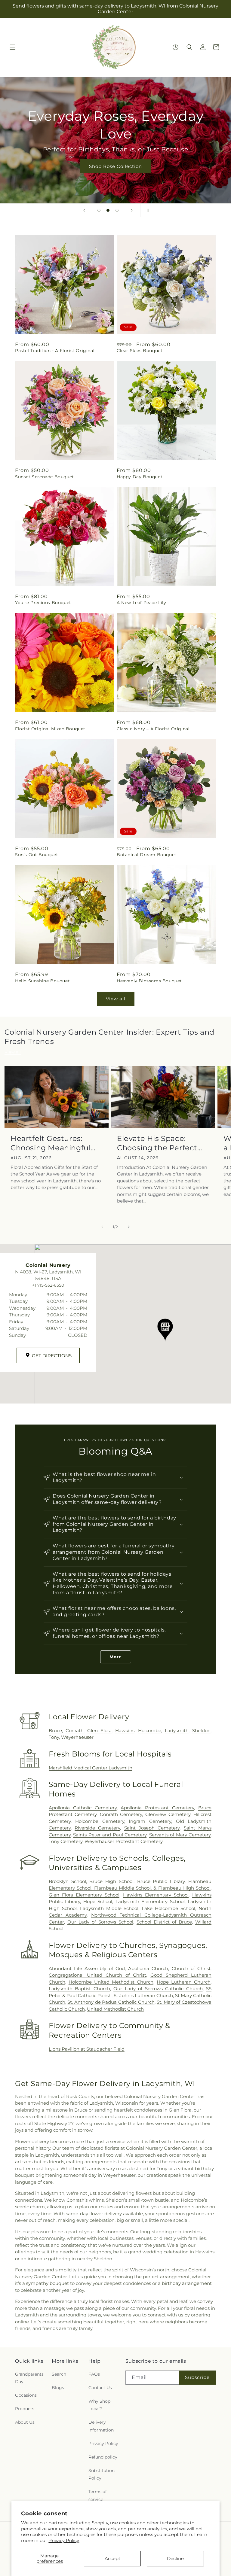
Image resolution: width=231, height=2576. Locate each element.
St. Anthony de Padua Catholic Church (111, 2002)
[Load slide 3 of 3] (117, 210)
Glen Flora (99, 1731)
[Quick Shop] (176, 47)
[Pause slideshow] (147, 210)
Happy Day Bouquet (140, 477)
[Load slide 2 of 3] (108, 210)
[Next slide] (132, 210)
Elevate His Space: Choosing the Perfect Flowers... (157, 1143)
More (116, 1657)
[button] (13, 47)
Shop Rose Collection (115, 166)
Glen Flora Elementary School (84, 1895)
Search (59, 2374)
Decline (175, 2558)
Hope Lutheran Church (184, 1982)
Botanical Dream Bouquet (147, 855)
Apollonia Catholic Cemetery (83, 1808)
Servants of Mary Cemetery (180, 1835)
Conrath (75, 1731)
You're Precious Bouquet (43, 603)
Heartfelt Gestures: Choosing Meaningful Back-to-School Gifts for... (51, 1143)
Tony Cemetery (66, 1841)
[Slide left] (102, 1227)
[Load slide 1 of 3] (99, 210)
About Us (25, 2422)
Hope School (98, 1901)
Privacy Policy (64, 2540)
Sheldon (201, 1731)
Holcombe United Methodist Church (111, 1982)
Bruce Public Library (161, 1881)
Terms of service (98, 2495)
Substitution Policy (102, 2474)
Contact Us (100, 2388)
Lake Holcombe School (168, 1908)
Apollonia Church (148, 1968)
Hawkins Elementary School (156, 1895)
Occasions (26, 2395)
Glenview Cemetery (168, 1814)
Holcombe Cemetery (100, 1821)
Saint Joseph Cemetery (152, 1828)
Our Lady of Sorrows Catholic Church (158, 1989)
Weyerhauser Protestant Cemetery (124, 1841)
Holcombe (150, 1731)
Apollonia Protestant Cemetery (157, 1808)
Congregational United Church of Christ (97, 1975)
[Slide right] (129, 1227)
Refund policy (103, 2457)
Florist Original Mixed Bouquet (50, 729)
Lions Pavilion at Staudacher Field (87, 2049)
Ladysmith (177, 1731)
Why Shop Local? (99, 2405)
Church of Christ (191, 1968)
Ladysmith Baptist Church (79, 1989)
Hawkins (125, 1731)
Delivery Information (101, 2426)
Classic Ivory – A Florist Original (153, 729)
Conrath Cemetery (121, 1814)
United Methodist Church (115, 2009)
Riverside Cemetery (97, 1828)
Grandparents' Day (30, 2378)
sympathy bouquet (48, 2283)
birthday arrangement (187, 2283)
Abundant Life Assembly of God (87, 1968)
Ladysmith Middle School (109, 1908)
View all (116, 999)
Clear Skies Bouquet (140, 351)
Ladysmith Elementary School (150, 1901)
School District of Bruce (164, 1922)
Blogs (58, 2388)
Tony (54, 1737)
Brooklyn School (67, 1881)
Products (25, 2409)
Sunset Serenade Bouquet (45, 477)
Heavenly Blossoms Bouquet (149, 981)
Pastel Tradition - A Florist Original (55, 351)
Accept (112, 2558)
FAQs (94, 2374)
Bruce (55, 1731)
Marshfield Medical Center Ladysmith (91, 1768)
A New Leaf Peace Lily (142, 603)
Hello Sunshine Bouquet (42, 981)
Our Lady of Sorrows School (100, 1922)
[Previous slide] (84, 210)
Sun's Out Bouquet (37, 855)
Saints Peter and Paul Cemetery (110, 1835)
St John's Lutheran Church (143, 1995)
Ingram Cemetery (150, 1821)
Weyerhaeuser (77, 1737)
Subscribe (197, 2377)
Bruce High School (111, 1881)
